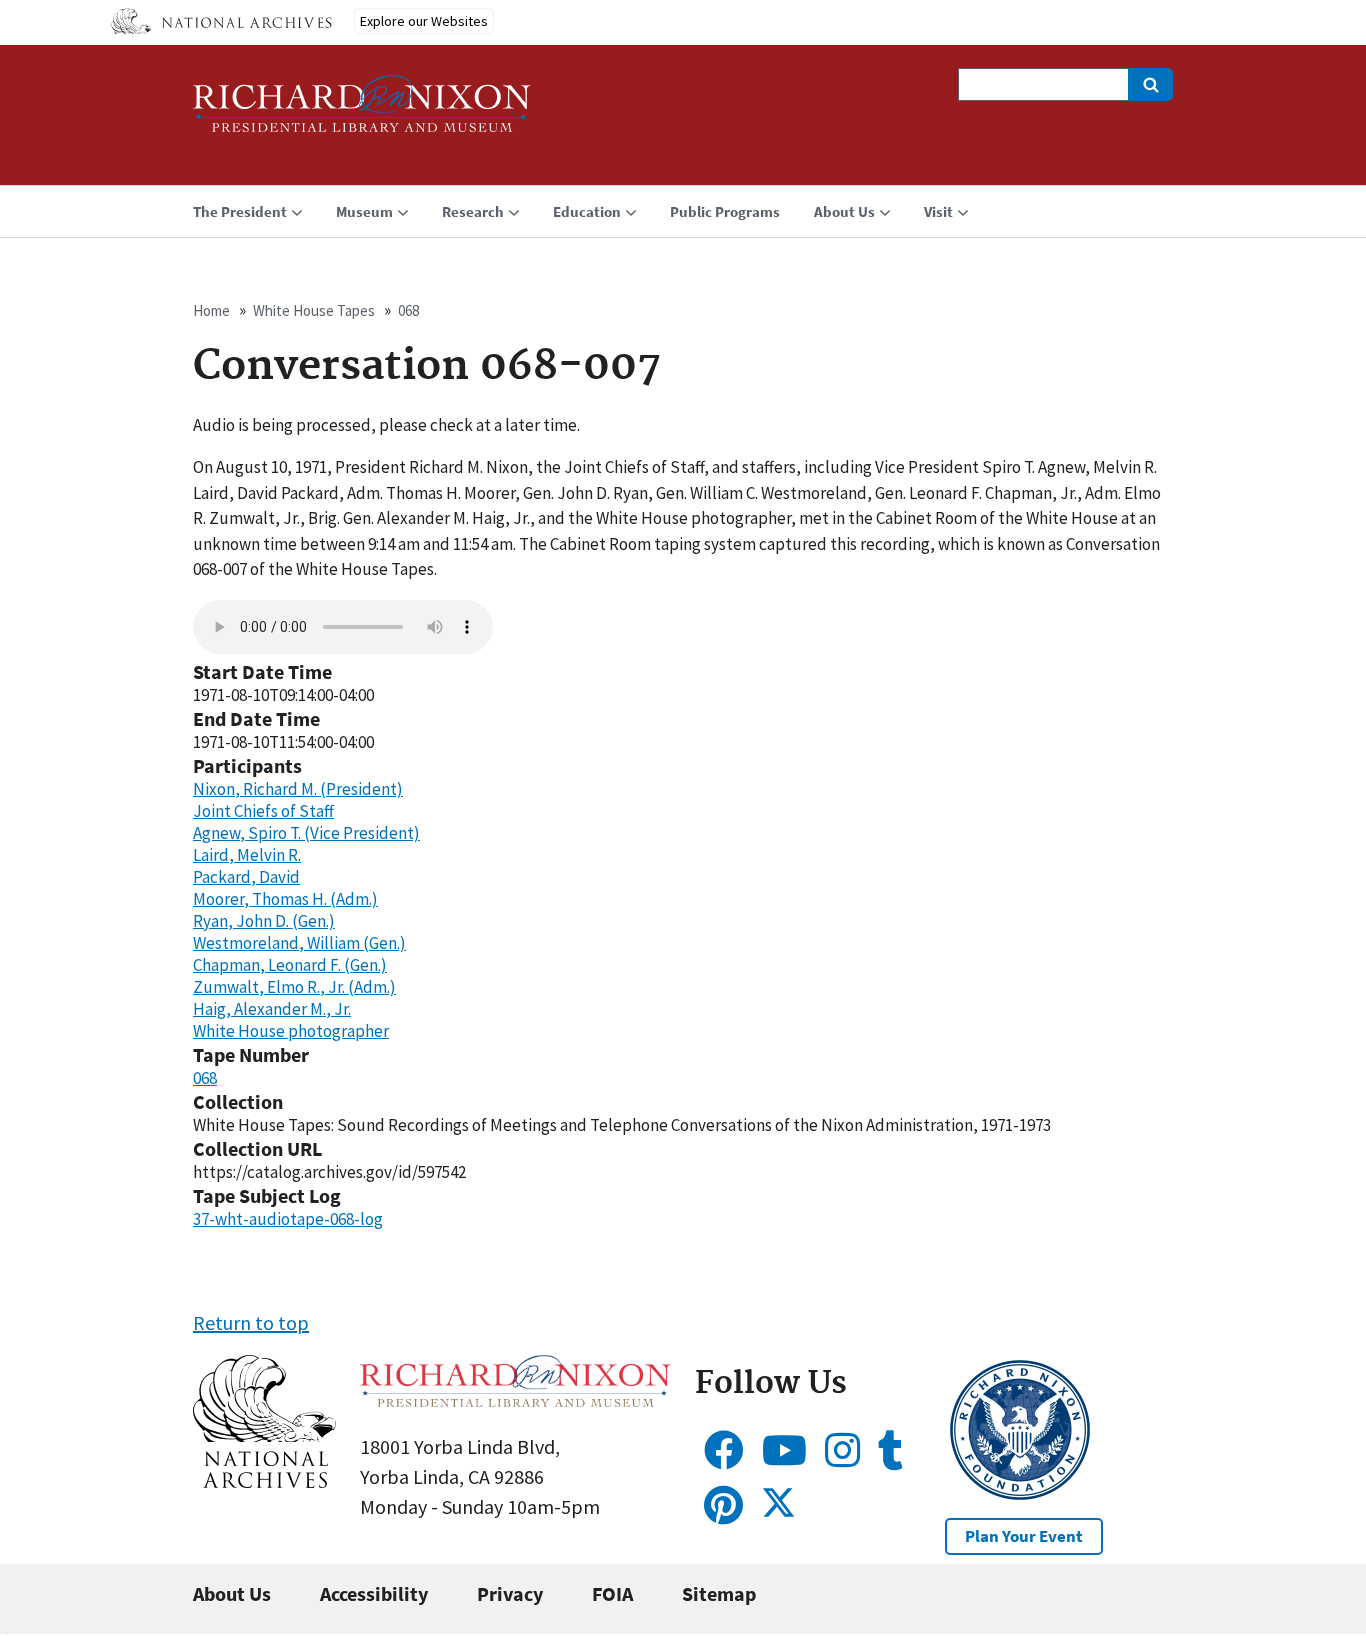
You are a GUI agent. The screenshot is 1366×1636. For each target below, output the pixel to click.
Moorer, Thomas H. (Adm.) (285, 899)
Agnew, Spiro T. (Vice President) (306, 833)
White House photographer (291, 1031)
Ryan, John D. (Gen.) (264, 921)
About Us (232, 1593)
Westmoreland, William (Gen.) (299, 943)
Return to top (251, 1322)
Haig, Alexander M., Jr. (272, 1009)
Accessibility (374, 1593)
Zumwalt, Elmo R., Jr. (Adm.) (294, 987)
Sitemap (719, 1593)
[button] (264, 1480)
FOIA (612, 1593)
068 (408, 310)
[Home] (362, 112)
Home (211, 310)
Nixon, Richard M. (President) (298, 789)
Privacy (510, 1593)
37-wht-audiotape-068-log (288, 1219)
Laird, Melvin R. (247, 855)
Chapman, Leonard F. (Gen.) (290, 965)
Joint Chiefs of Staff (263, 811)
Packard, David (246, 877)
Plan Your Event (1024, 1536)
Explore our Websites (424, 21)
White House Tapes (314, 310)
